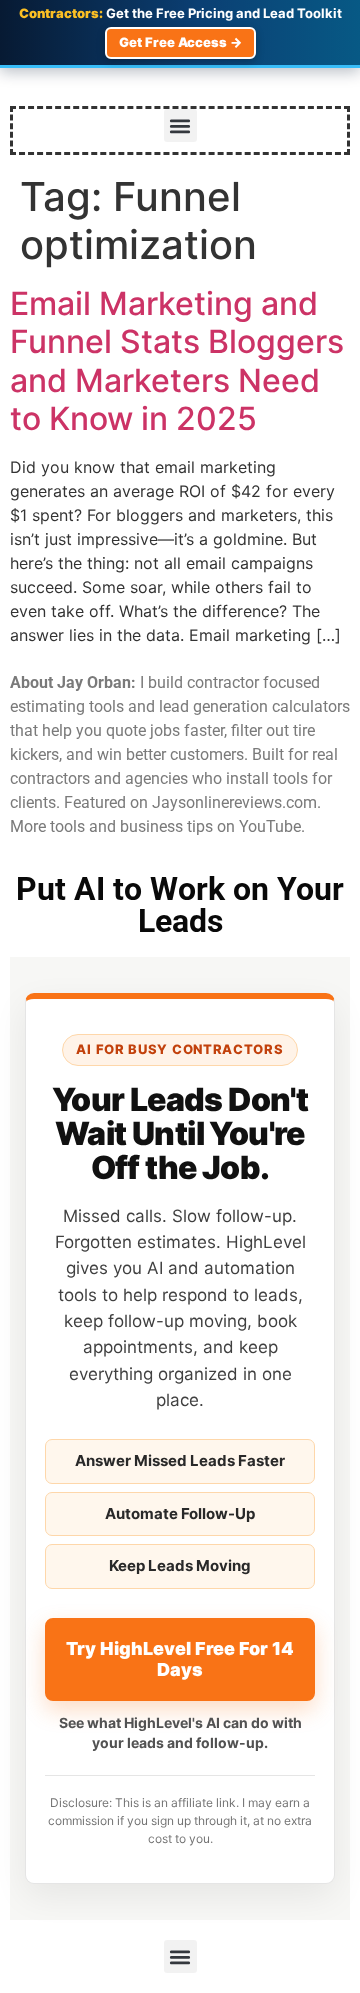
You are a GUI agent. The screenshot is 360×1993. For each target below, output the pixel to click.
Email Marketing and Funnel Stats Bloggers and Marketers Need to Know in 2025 (177, 361)
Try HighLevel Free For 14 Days (180, 1659)
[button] (180, 125)
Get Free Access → (180, 42)
